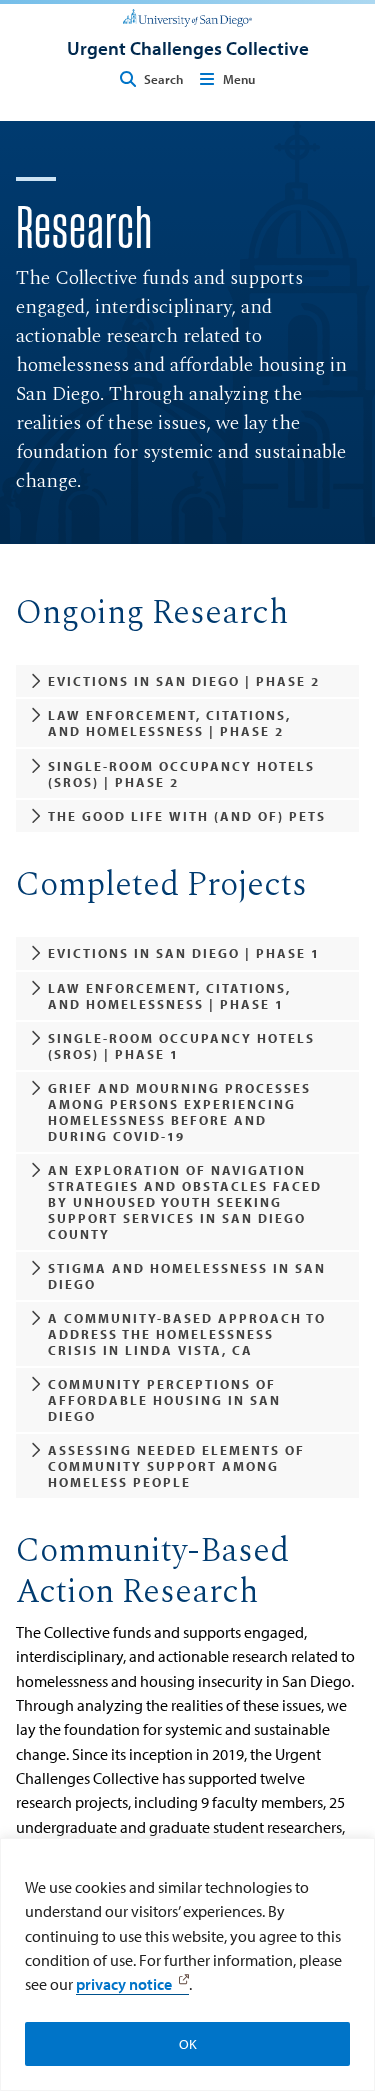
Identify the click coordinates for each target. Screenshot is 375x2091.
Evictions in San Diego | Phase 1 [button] (184, 953)
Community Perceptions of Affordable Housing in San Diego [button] (164, 1400)
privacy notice (124, 1984)
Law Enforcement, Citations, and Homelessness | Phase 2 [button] (169, 723)
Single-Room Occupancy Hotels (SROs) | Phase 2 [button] (181, 774)
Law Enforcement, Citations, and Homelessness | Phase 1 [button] (169, 996)
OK (188, 2044)
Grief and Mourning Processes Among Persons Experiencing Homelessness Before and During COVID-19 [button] (179, 1112)
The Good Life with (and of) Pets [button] (187, 816)
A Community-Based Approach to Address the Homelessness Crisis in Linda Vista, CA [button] (187, 1334)
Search (163, 79)
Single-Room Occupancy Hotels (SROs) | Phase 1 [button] (181, 1046)
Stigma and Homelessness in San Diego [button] (187, 1276)
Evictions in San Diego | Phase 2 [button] (184, 681)
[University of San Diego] (187, 16)
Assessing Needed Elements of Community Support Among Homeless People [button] (176, 1466)
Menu (239, 79)
